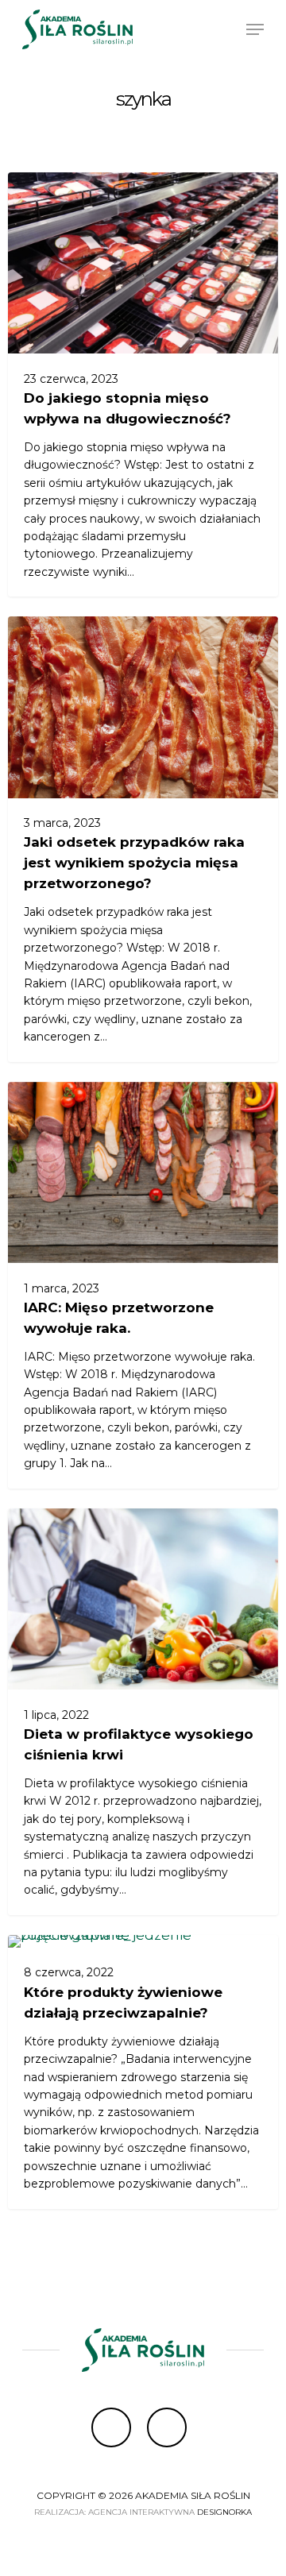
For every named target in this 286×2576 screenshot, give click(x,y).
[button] (255, 29)
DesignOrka (224, 2512)
